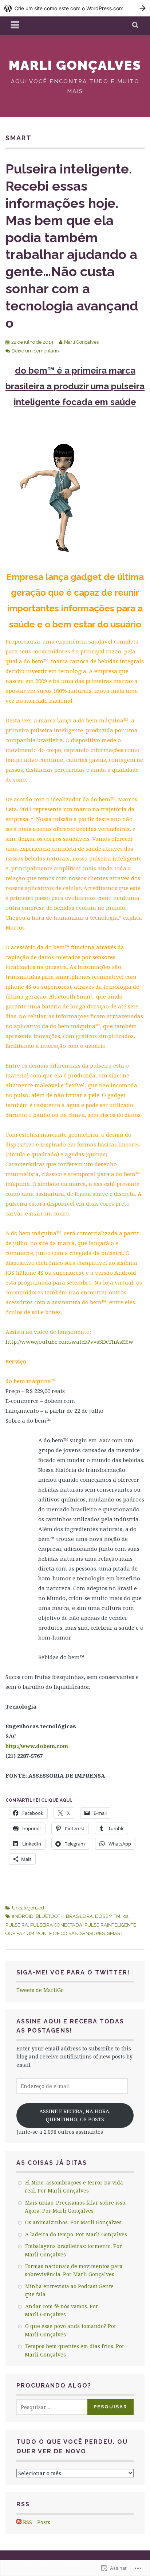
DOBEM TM (108, 1916)
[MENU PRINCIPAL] (15, 26)
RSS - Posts (37, 2522)
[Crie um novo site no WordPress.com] (75, 8)
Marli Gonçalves (75, 65)
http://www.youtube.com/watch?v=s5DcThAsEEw (69, 1342)
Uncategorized (28, 1908)
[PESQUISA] (136, 26)
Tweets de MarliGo (40, 1990)
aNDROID (23, 1916)
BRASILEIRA (79, 1916)
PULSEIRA (17, 1925)
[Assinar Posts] (19, 2522)
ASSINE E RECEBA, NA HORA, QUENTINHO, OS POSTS (75, 2115)
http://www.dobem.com (37, 1746)
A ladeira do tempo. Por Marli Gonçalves (76, 2234)
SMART (115, 1933)
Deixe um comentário (35, 351)
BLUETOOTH (50, 1916)
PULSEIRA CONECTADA (56, 1925)
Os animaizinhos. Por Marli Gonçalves (73, 2222)
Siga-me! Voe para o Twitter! (73, 1972)
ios (125, 1916)
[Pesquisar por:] (57, 2407)
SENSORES (92, 1933)
